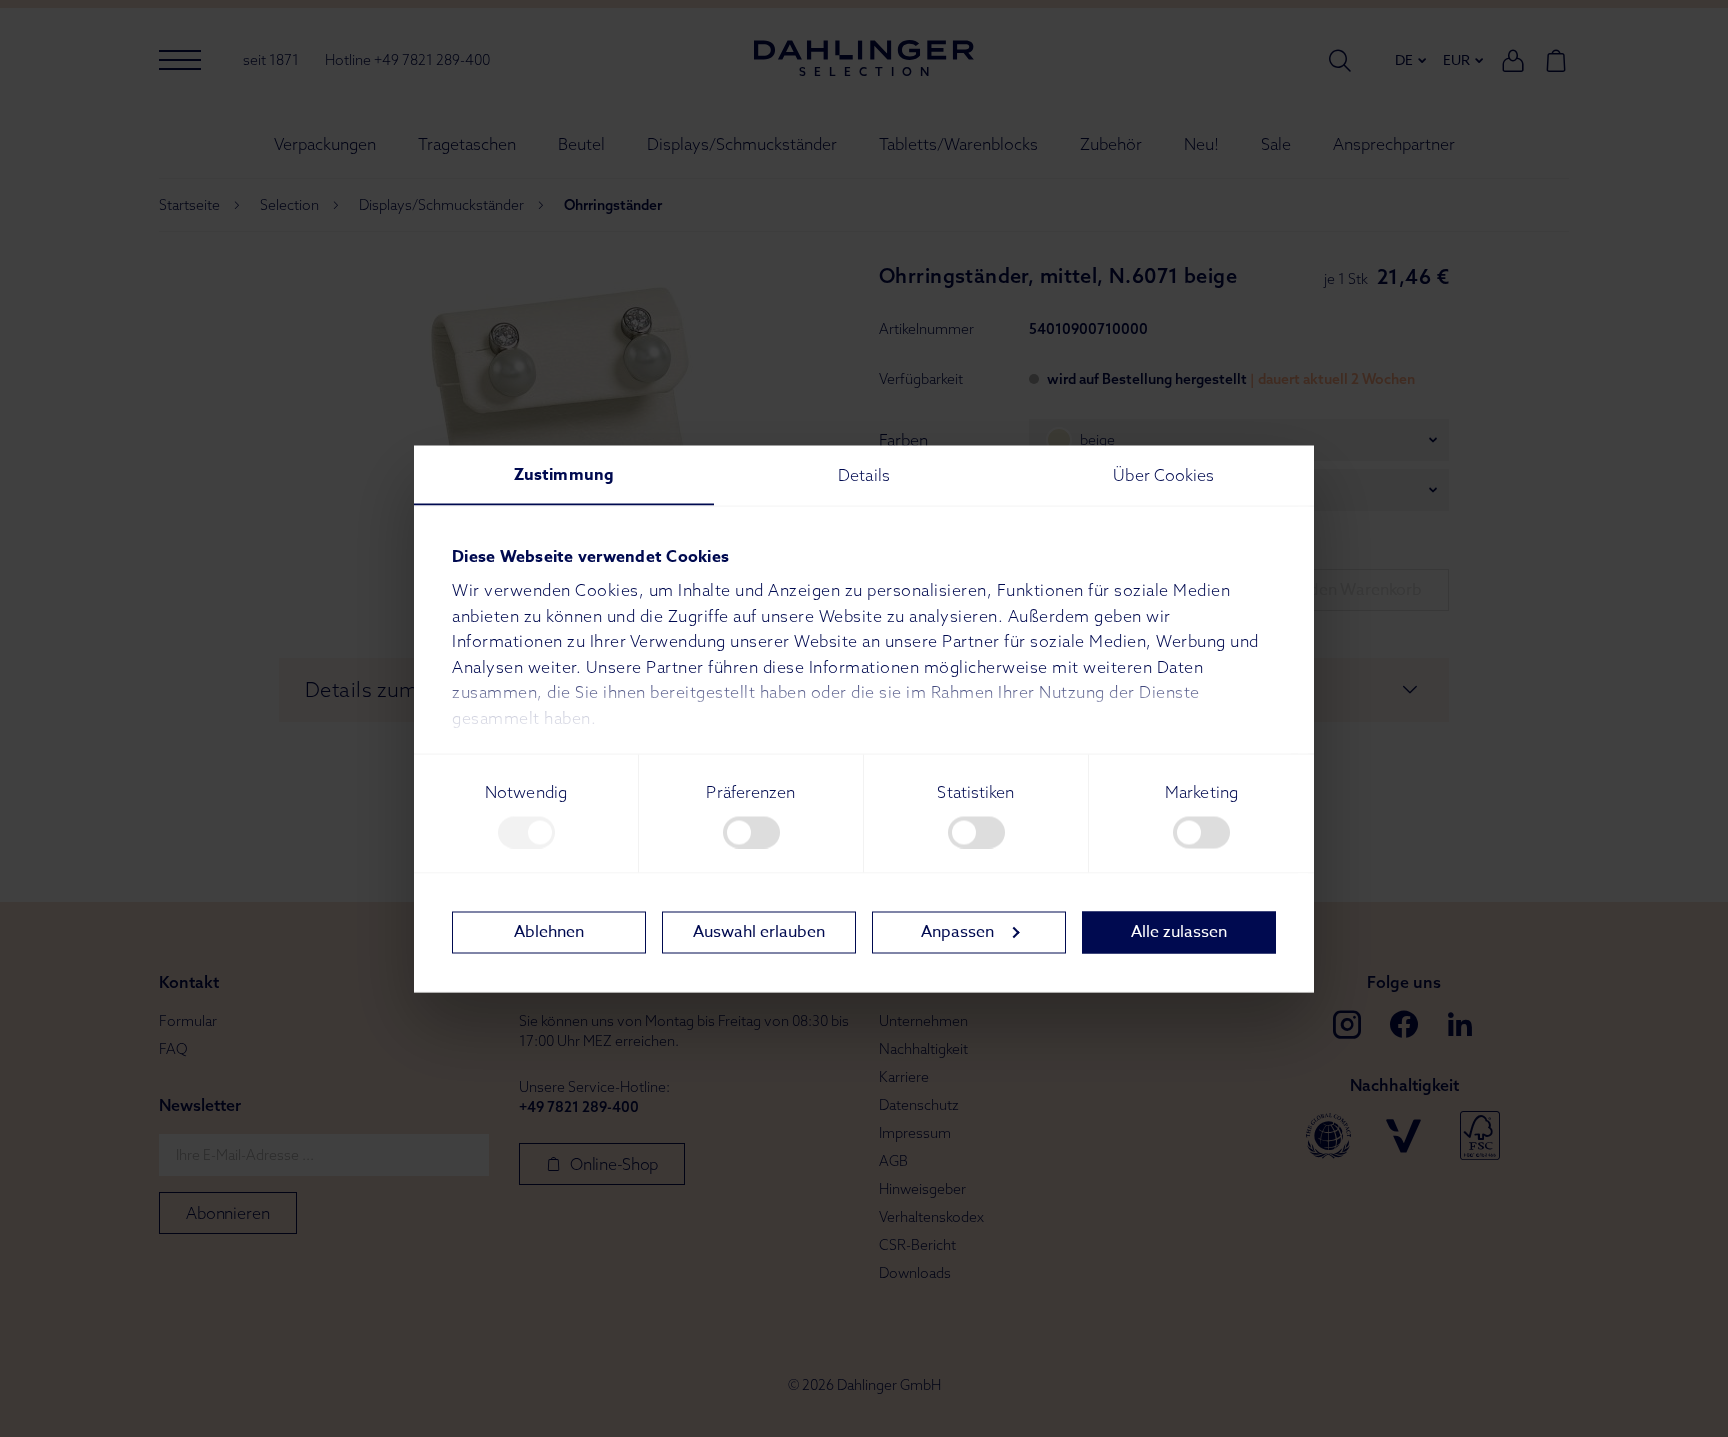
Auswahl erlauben (759, 932)
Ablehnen (549, 932)
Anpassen (957, 932)
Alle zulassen (1179, 932)
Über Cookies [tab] (1163, 474)
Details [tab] (864, 474)
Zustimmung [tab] (564, 474)
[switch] (751, 832)
